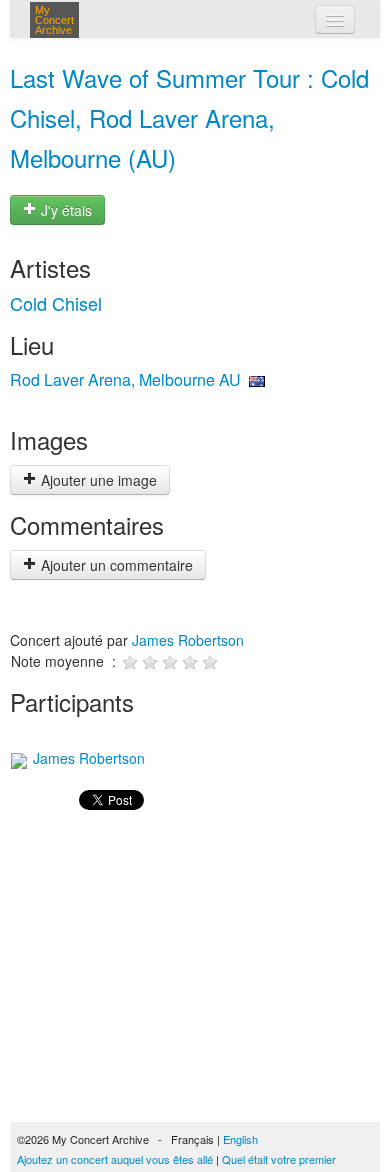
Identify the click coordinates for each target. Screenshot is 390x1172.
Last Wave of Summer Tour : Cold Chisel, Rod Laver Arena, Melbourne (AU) (189, 117)
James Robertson (188, 640)
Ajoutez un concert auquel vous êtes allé (115, 1159)
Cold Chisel (56, 303)
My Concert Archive (54, 20)
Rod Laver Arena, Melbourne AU (125, 379)
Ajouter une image (97, 480)
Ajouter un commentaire (115, 565)
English (240, 1139)
